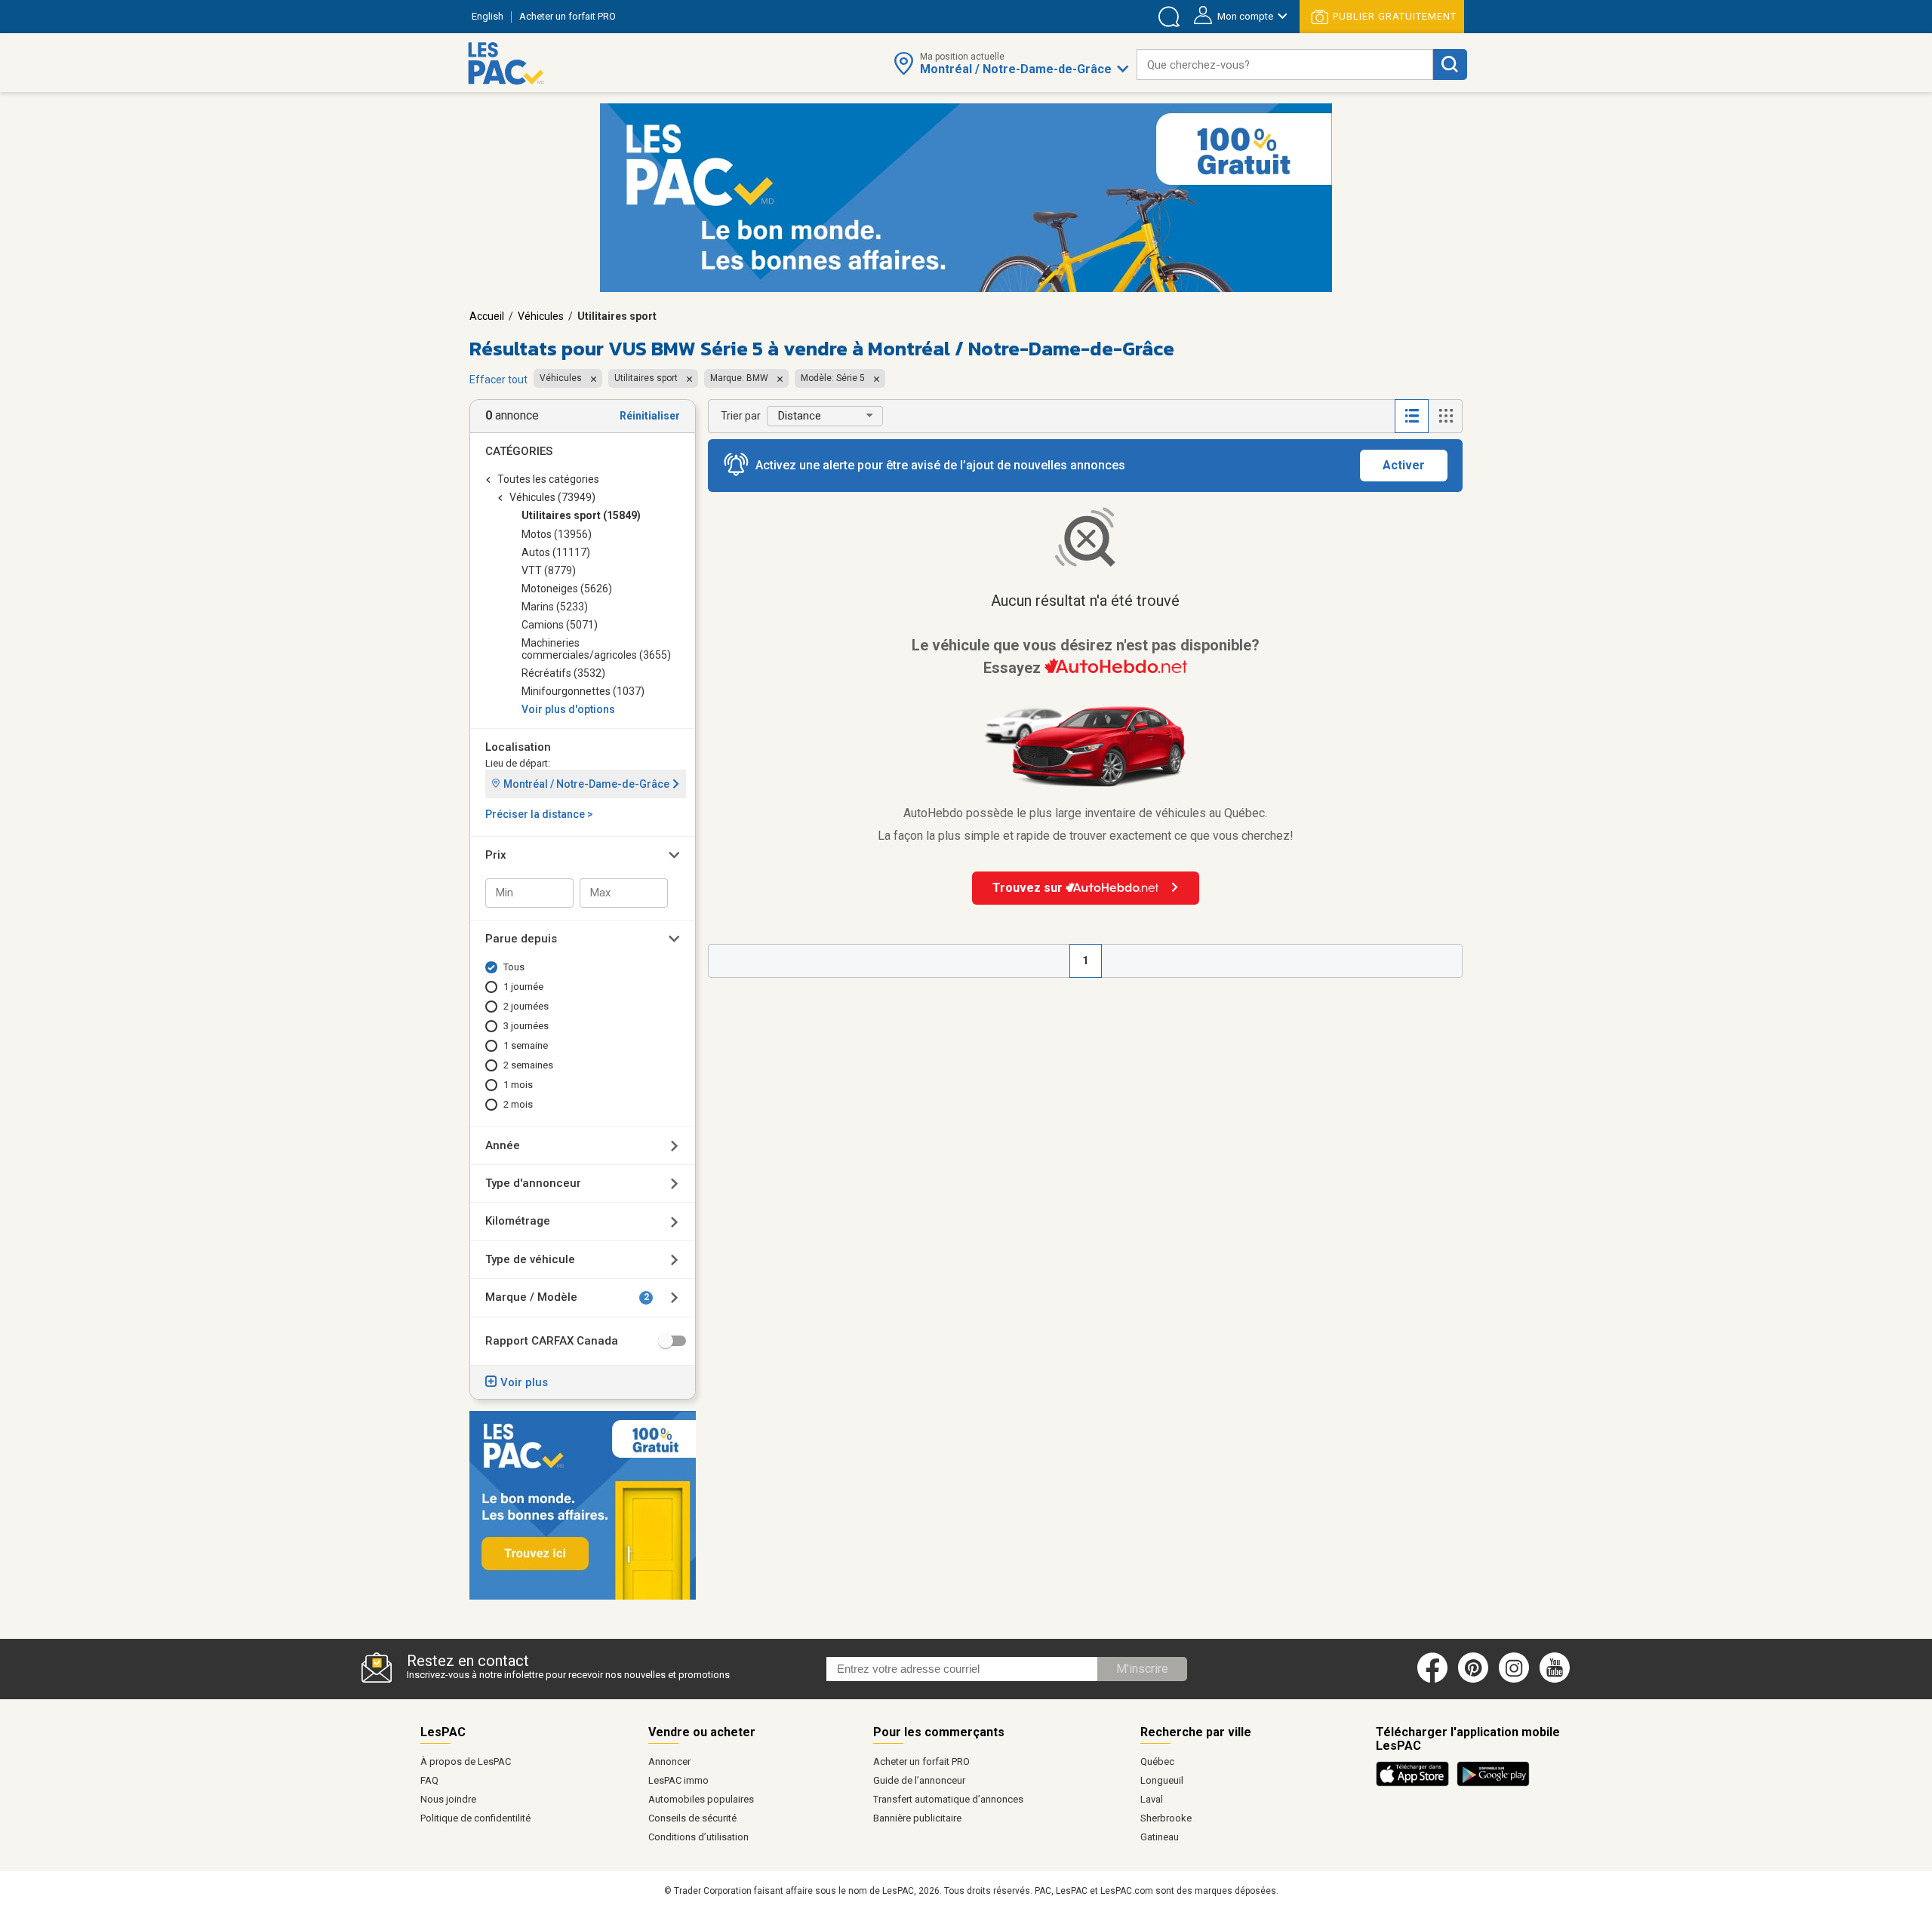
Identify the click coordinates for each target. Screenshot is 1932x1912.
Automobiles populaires (701, 1799)
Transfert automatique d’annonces (948, 1799)
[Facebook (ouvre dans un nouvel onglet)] (1432, 1680)
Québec (1157, 1761)
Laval (1152, 1799)
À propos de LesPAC (466, 1761)
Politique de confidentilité (475, 1818)
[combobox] (1285, 65)
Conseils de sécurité (692, 1818)
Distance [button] (800, 416)
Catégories (519, 451)
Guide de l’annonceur (919, 1780)
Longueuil (1162, 1780)
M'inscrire (1142, 1669)
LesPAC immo (678, 1780)
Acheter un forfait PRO (921, 1761)
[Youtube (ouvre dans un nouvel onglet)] (1557, 1680)
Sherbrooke (1166, 1818)
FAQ (429, 1780)
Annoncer (669, 1761)
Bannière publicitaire (917, 1818)
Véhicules (541, 316)
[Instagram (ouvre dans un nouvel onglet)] (1514, 1680)
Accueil (487, 316)
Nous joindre (448, 1799)
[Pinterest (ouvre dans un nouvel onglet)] (1473, 1680)
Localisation (518, 747)
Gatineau (1160, 1837)
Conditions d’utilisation (698, 1837)
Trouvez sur (1029, 888)
